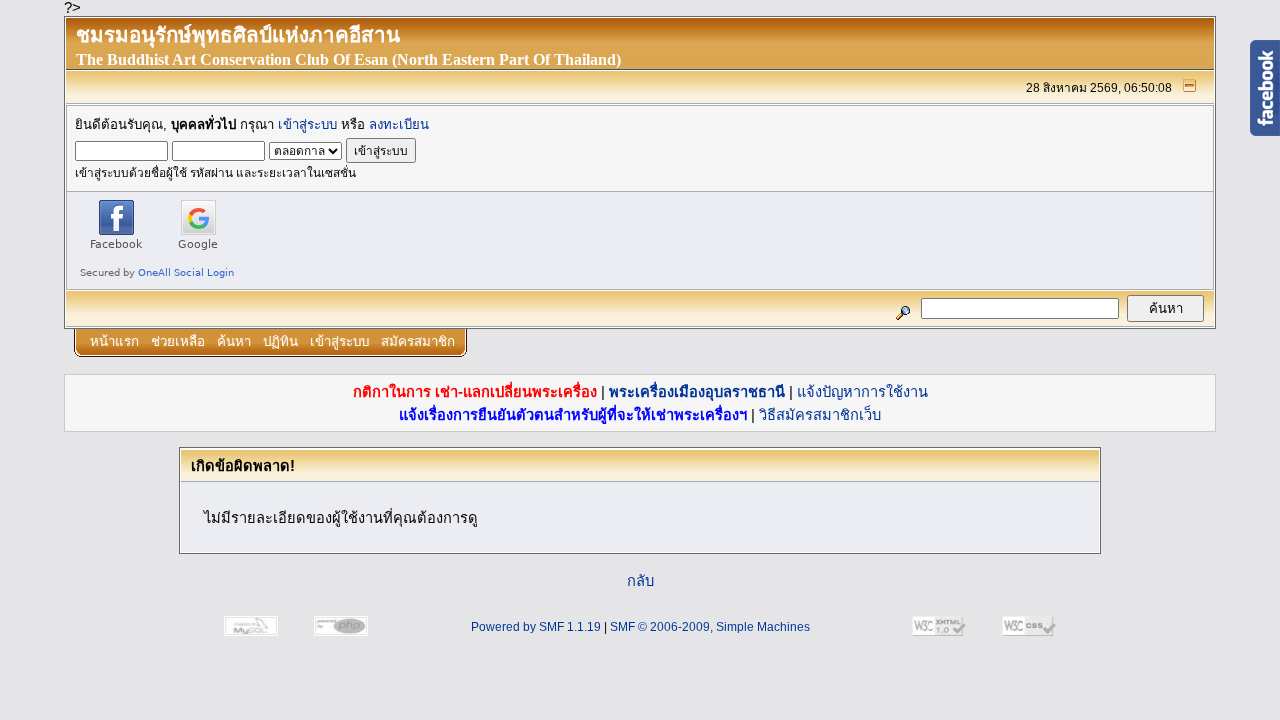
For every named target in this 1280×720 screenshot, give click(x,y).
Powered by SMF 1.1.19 (536, 627)
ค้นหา (234, 341)
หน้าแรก (114, 341)
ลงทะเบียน (399, 124)
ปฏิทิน (280, 341)
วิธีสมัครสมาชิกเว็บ (820, 415)
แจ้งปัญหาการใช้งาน (862, 392)
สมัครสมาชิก (418, 341)
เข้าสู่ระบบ (307, 124)
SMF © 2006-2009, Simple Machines (710, 627)
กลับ (640, 581)
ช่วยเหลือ (178, 341)
